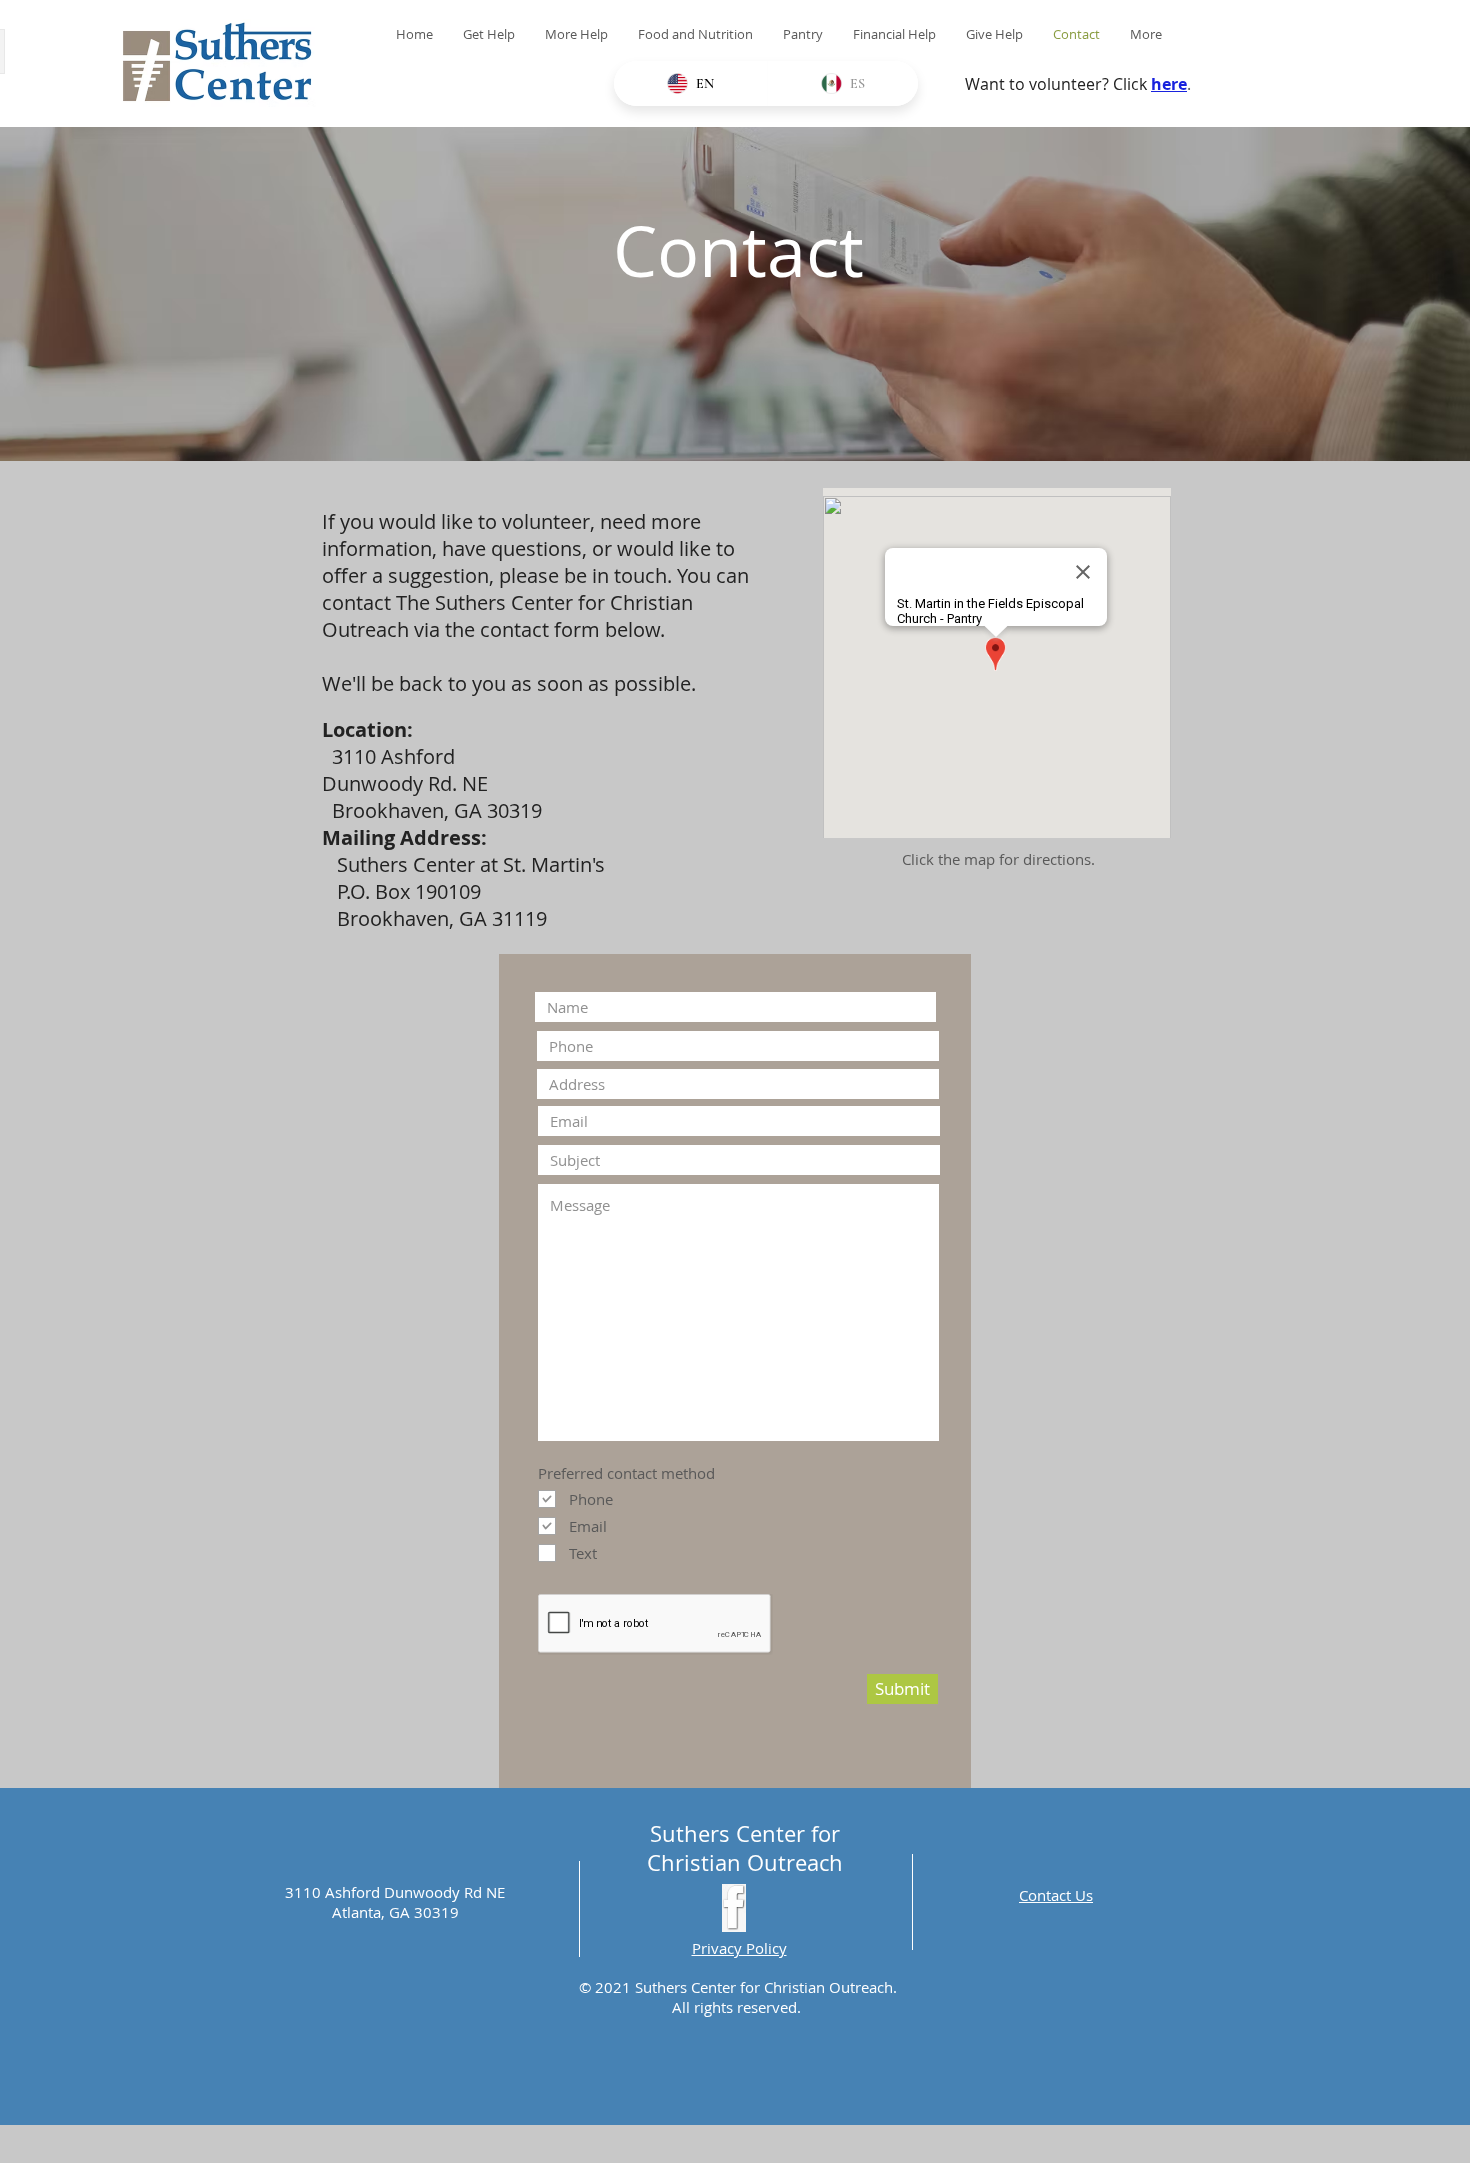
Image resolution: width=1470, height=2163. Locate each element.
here (1169, 84)
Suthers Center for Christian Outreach (745, 1848)
